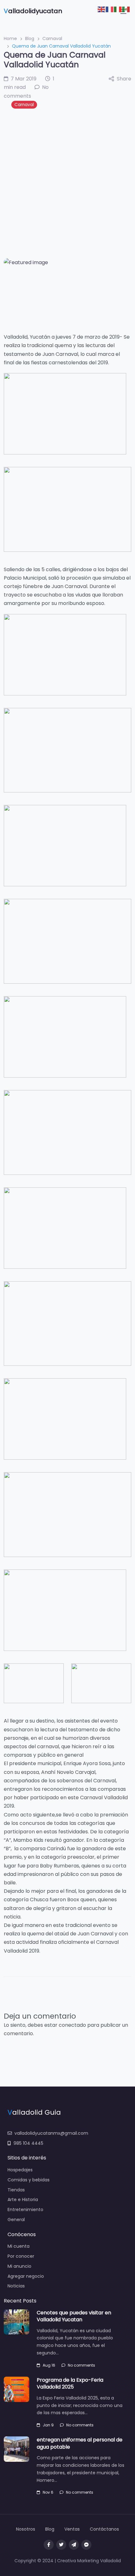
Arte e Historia (23, 2200)
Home (10, 38)
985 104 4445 (28, 2143)
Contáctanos (104, 2529)
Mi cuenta (19, 2246)
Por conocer (21, 2256)
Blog (30, 38)
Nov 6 (48, 2492)
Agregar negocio (26, 2276)
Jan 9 (48, 2425)
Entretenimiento (25, 2210)
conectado (72, 2025)
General (16, 2220)
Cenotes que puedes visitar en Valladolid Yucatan (74, 2316)
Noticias (16, 2286)
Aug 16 (49, 2365)
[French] (110, 9)
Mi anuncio (19, 2266)
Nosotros (26, 2529)
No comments (81, 2365)
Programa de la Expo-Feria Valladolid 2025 (70, 2383)
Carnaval (52, 38)
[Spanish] (126, 9)
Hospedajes (20, 2170)
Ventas (72, 2529)
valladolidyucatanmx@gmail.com (51, 2133)
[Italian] (118, 9)
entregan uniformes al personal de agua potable (80, 2443)
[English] (102, 9)
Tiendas (16, 2190)
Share (124, 79)
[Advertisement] (67, 183)
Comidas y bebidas (29, 2180)
